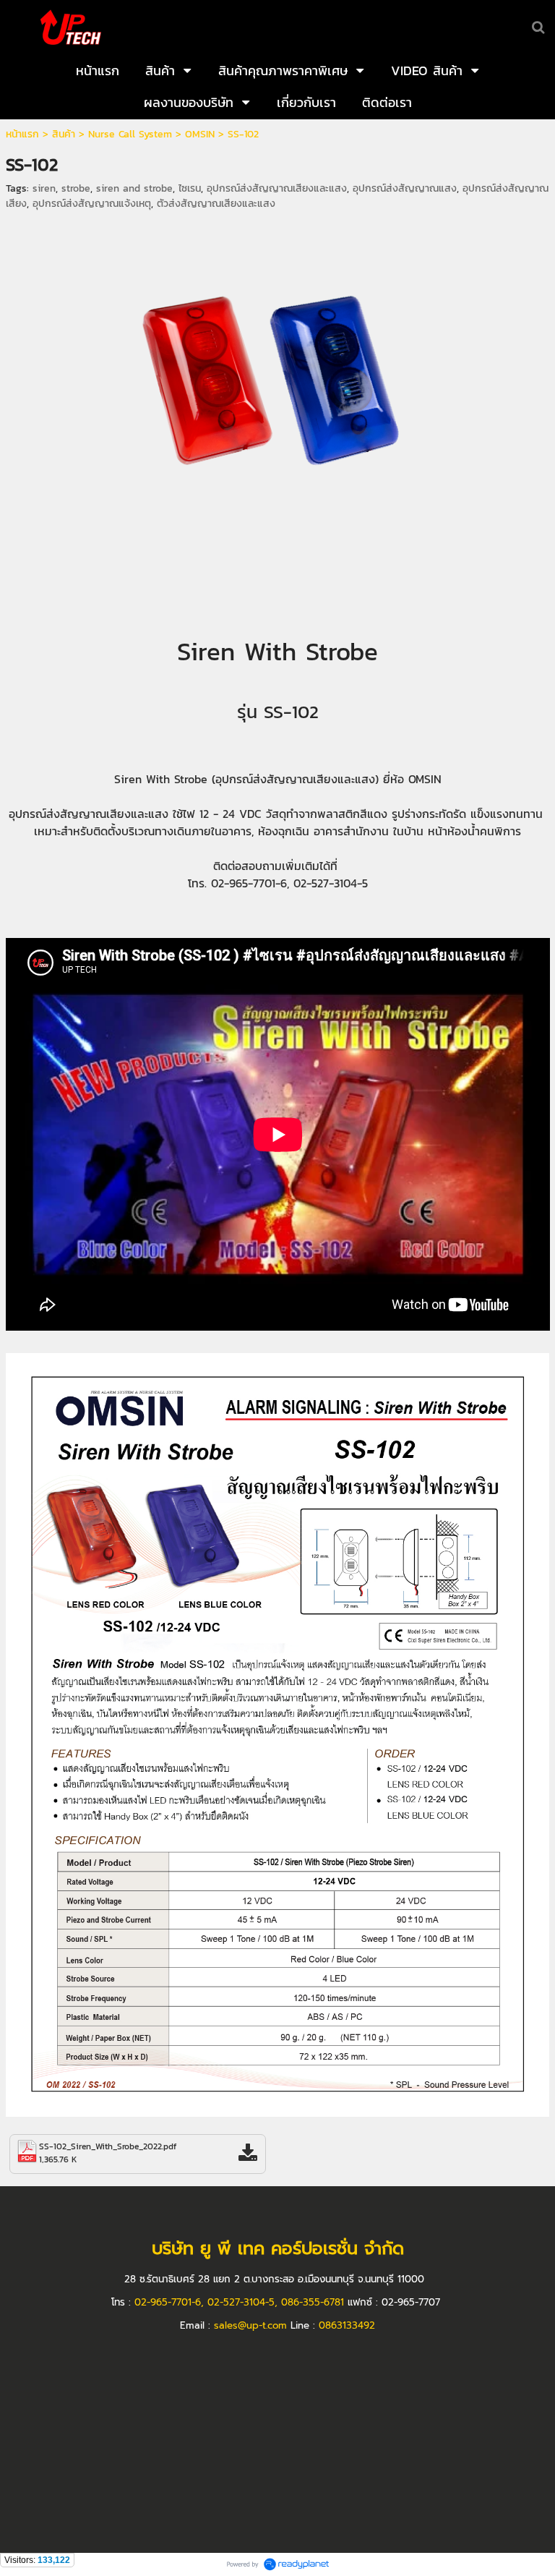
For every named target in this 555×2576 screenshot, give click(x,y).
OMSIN (200, 134)
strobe (76, 188)
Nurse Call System (130, 134)
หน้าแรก (22, 134)
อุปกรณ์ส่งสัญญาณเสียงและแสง (277, 188)
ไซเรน (190, 188)
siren (44, 188)
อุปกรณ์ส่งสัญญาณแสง (405, 188)
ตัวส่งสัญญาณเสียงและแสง (216, 204)
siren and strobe (134, 188)
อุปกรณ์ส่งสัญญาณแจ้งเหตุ (92, 204)
